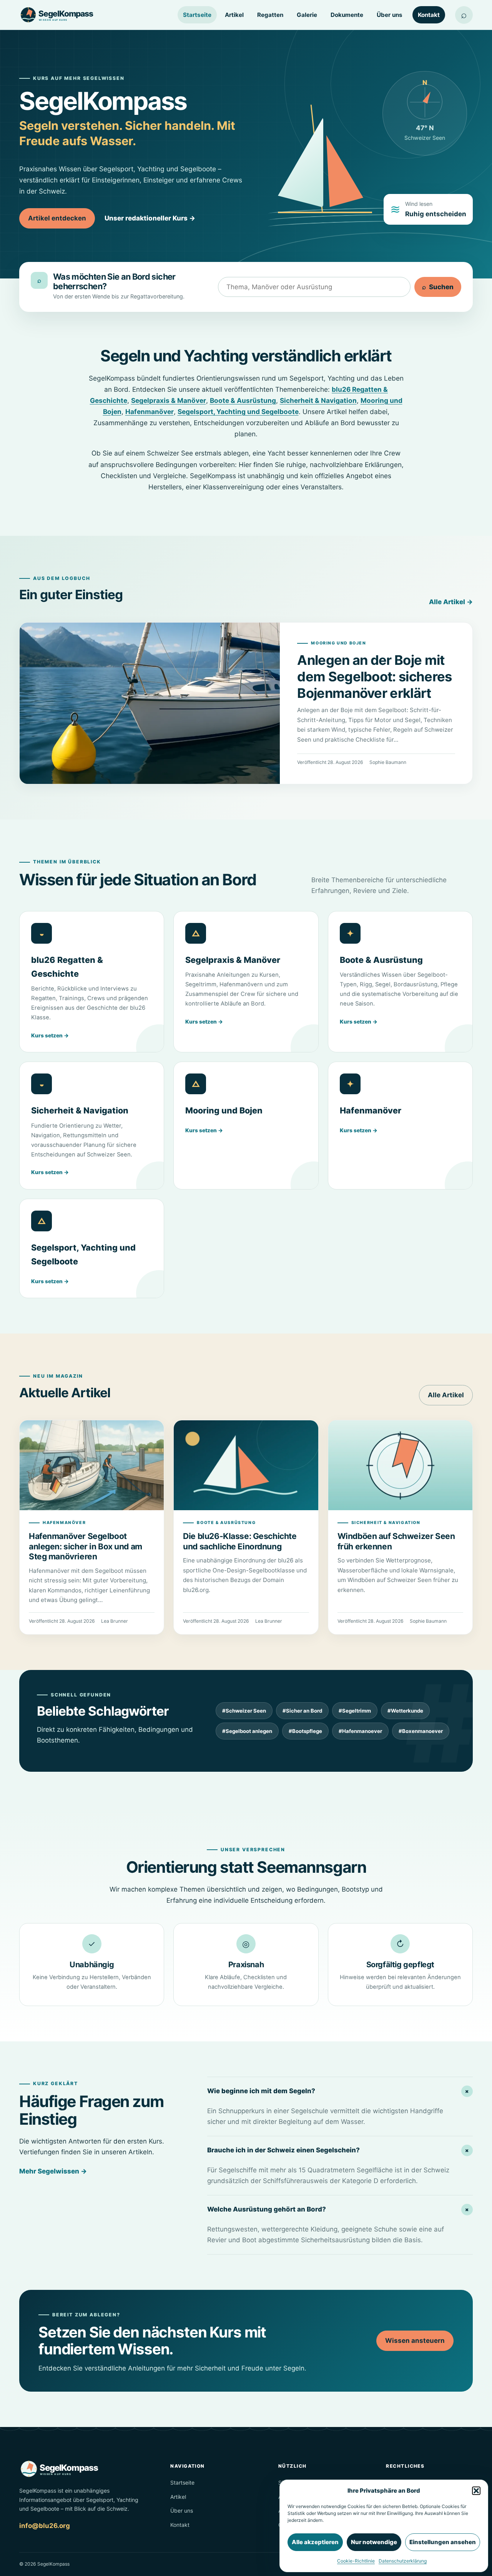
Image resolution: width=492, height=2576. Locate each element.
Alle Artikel (446, 1395)
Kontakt (429, 15)
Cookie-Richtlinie (356, 2561)
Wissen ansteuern (415, 2341)
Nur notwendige (374, 2542)
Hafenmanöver (150, 412)
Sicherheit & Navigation (318, 400)
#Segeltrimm (355, 1711)
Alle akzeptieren (315, 2542)
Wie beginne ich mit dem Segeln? (339, 2091)
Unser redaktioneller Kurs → (150, 218)
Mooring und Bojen (338, 643)
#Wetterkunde (405, 1711)
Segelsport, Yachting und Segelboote (238, 412)
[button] (476, 2491)
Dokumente (347, 15)
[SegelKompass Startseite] (60, 15)
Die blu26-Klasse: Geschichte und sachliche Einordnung (240, 1541)
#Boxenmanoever (421, 1731)
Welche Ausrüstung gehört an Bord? (339, 2209)
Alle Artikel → (451, 602)
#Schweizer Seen (244, 1711)
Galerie (307, 15)
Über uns (390, 15)
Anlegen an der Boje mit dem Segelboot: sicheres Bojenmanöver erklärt (374, 677)
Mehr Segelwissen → (53, 2171)
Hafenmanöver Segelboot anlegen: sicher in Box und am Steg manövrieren (86, 1546)
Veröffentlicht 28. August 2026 (330, 762)
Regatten (270, 15)
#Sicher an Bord (302, 1711)
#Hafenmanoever (360, 1731)
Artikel (234, 15)
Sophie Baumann (388, 762)
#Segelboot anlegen (247, 1731)
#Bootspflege (305, 1731)
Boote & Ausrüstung (243, 400)
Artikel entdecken (57, 218)
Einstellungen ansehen (443, 2542)
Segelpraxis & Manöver (169, 400)
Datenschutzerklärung (403, 2561)
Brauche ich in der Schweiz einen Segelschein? (339, 2150)
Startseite (197, 15)
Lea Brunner (115, 1621)
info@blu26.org (45, 2526)
